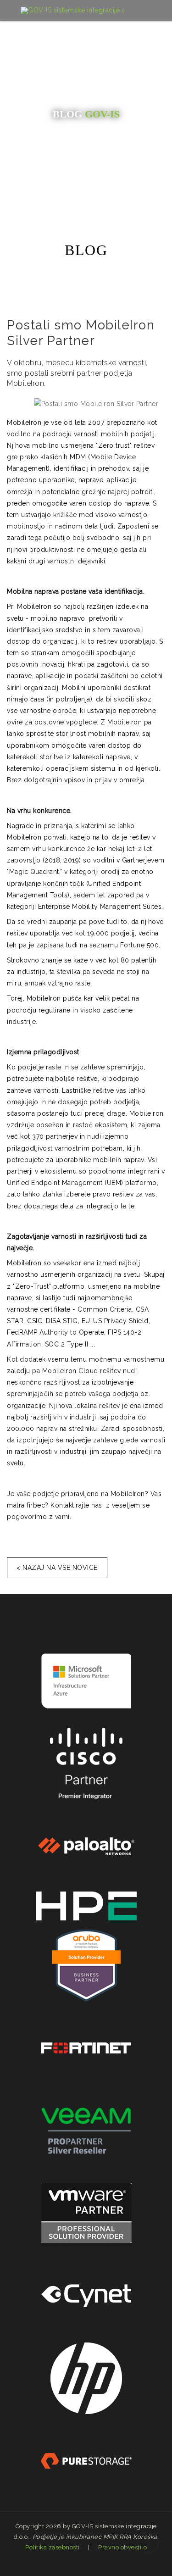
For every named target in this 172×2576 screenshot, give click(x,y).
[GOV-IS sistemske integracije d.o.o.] (72, 11)
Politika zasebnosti (53, 2547)
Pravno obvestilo (122, 2547)
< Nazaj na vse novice (57, 1568)
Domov (58, 184)
